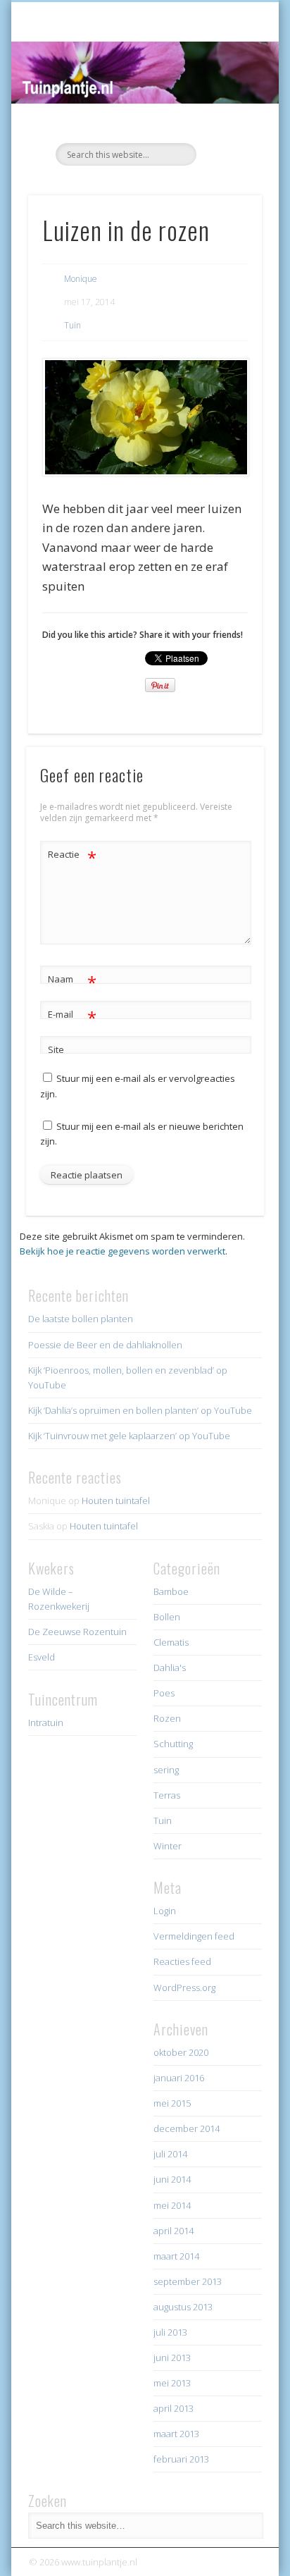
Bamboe (171, 1591)
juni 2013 (172, 2358)
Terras (167, 1795)
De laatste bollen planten (81, 1319)
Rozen (167, 1718)
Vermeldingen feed (194, 1936)
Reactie (72, 856)
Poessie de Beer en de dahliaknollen (105, 1345)
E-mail (72, 1016)
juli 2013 (170, 2332)
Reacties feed (182, 1961)
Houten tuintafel (116, 1500)
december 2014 (187, 2128)
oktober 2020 (181, 2052)
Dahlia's (170, 1668)
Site (56, 1049)
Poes (164, 1693)
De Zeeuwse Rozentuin (77, 1632)
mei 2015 (172, 2103)
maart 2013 (176, 2434)
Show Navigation (227, 126)
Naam (72, 981)
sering (166, 1770)
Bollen (167, 1617)
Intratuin (46, 1723)
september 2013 (188, 2281)
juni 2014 (172, 2179)
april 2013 (174, 2408)
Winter (168, 1846)
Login (165, 1911)
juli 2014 (170, 2154)
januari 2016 (179, 2078)
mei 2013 (172, 2383)
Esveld (42, 1657)
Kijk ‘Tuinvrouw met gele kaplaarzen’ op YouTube (129, 1436)
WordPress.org (184, 1988)
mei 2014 (172, 2205)
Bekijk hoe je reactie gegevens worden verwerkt (122, 1251)
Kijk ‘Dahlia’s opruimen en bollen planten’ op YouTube (140, 1410)
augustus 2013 (183, 2307)
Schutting (173, 1744)
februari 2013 (181, 2459)
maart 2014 (176, 2256)
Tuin (72, 325)
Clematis (171, 1642)
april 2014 (174, 2231)
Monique (81, 279)
